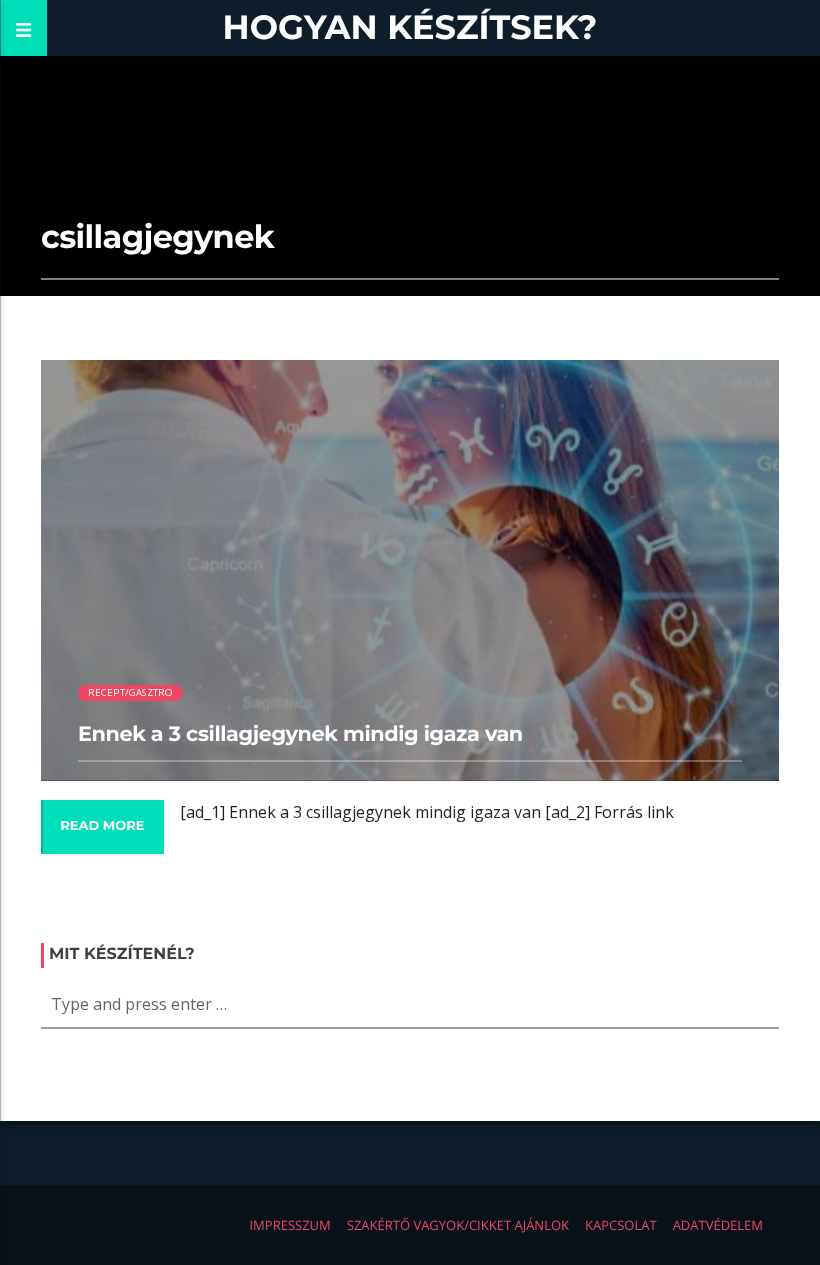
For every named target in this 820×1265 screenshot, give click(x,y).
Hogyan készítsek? (410, 27)
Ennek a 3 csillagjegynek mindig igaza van (300, 734)
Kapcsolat (621, 1225)
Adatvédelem (718, 1225)
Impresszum (289, 1225)
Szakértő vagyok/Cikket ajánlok (458, 1225)
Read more (102, 826)
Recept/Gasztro (131, 692)
